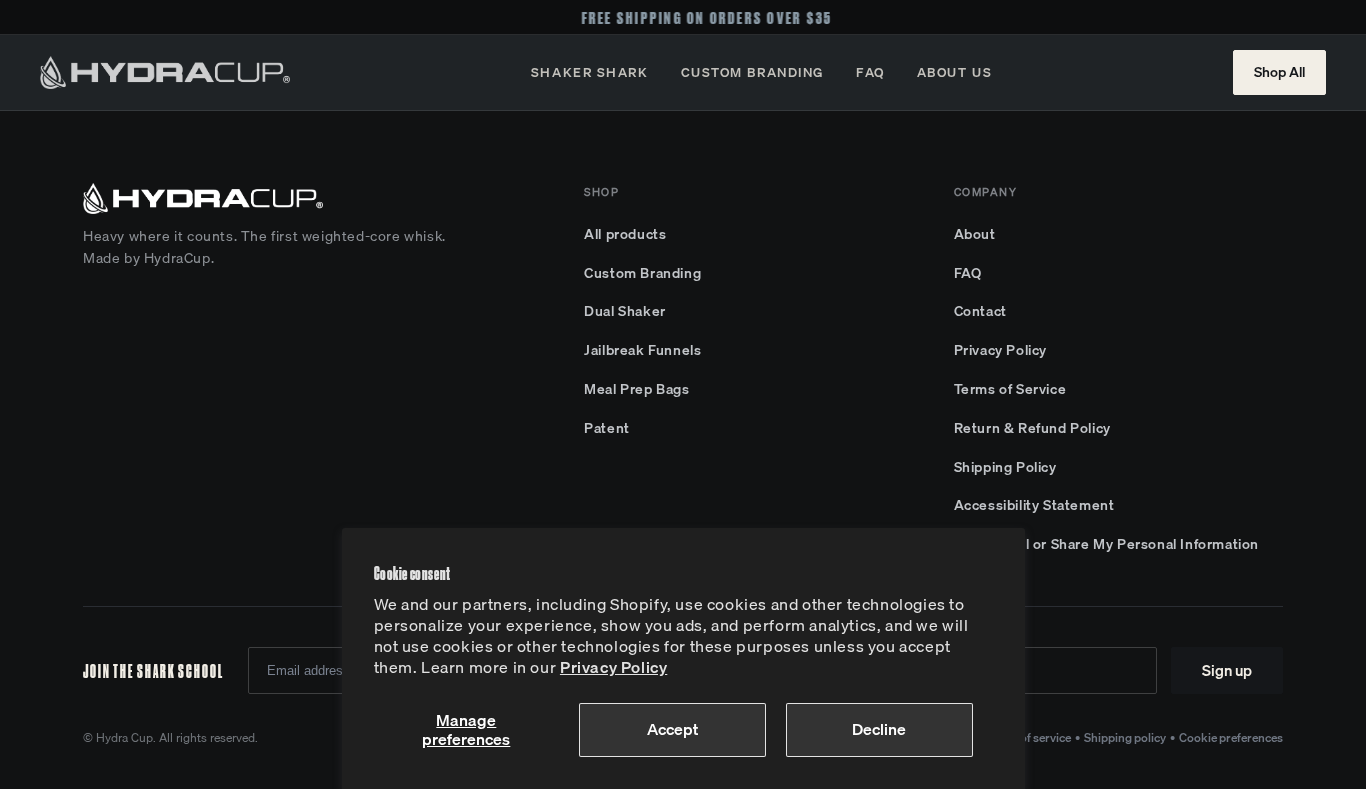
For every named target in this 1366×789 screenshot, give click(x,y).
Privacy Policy (613, 667)
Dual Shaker (625, 311)
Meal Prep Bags (636, 389)
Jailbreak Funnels (642, 350)
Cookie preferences (1231, 737)
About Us (954, 72)
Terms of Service (1010, 389)
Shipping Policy (1005, 467)
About (975, 234)
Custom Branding (752, 72)
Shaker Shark (590, 72)
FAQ (870, 72)
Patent (607, 428)
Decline (879, 729)
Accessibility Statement (1034, 505)
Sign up (1227, 670)
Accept (672, 729)
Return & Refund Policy (1032, 428)
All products (625, 234)
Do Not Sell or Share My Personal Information (1106, 544)
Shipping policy (1125, 737)
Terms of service (1028, 737)
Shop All (1279, 72)
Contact (980, 311)
